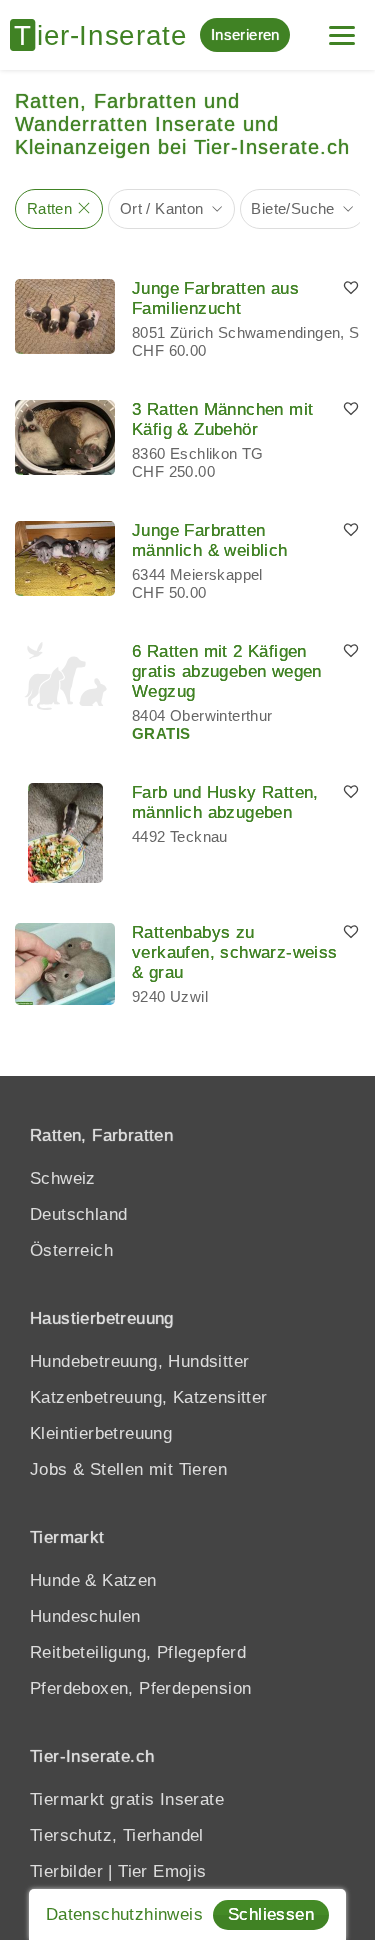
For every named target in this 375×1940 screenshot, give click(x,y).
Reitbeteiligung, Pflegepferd (138, 1652)
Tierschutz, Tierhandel (117, 1835)
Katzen (129, 1580)
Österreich (71, 1250)
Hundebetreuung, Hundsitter (139, 1361)
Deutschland (78, 1214)
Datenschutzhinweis (124, 1914)
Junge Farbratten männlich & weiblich (210, 540)
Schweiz (63, 1178)
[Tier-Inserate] (105, 35)
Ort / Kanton (162, 208)
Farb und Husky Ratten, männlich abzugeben (225, 802)
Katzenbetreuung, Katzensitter (149, 1397)
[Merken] (351, 289)
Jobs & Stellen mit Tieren (128, 1469)
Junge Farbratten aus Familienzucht (215, 298)
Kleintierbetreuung (101, 1433)
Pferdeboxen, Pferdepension (140, 1688)
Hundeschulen (85, 1616)
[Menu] (342, 27)
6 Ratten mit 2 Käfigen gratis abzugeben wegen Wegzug (227, 671)
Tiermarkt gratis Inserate (127, 1799)
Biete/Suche (292, 208)
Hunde (55, 1580)
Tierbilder (66, 1871)
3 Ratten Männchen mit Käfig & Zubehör (222, 419)
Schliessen (271, 1914)
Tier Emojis (162, 1871)
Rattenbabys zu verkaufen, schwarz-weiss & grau (235, 952)
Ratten (49, 208)
